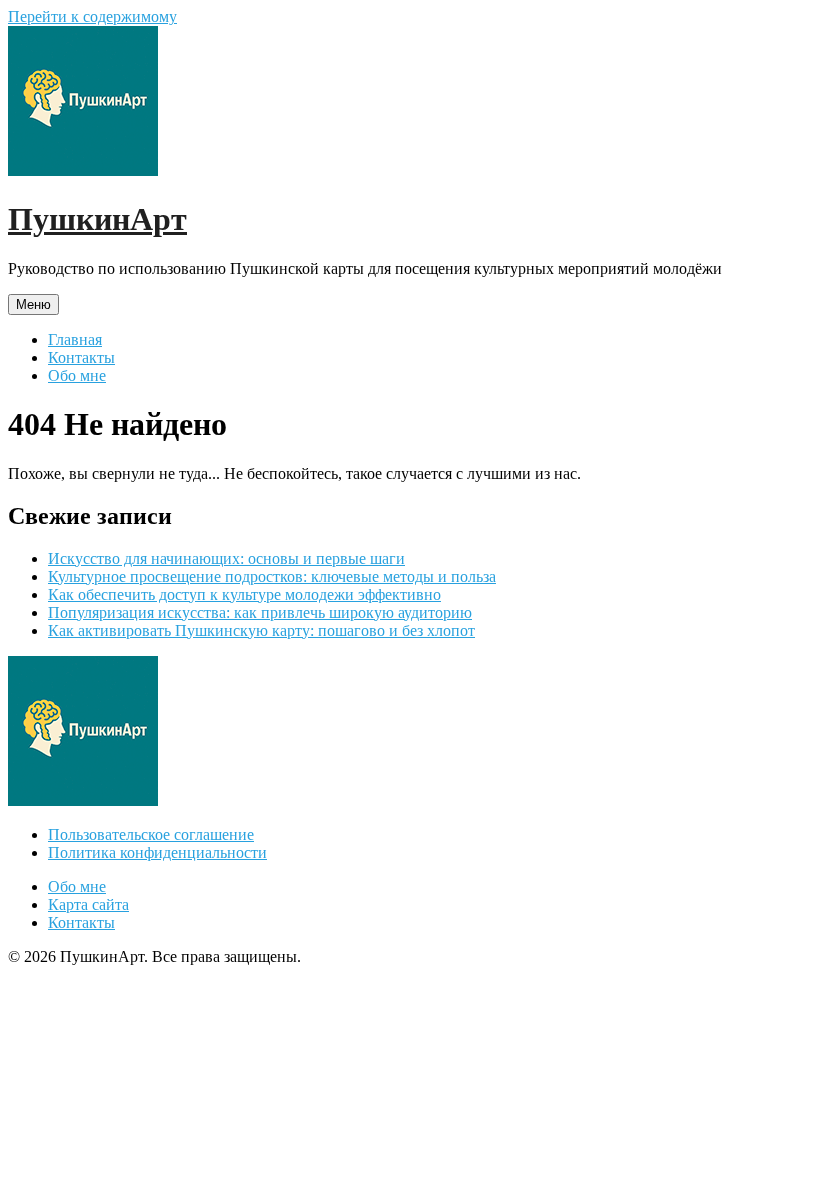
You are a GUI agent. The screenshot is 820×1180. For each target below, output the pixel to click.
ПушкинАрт (97, 219)
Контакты (81, 357)
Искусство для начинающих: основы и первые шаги (226, 558)
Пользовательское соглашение (151, 834)
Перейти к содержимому (92, 16)
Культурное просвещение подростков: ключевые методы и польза (272, 576)
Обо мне (77, 375)
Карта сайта (88, 904)
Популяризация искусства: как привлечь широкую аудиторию (260, 612)
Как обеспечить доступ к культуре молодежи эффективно (244, 594)
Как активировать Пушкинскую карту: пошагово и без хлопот (261, 630)
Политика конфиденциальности (157, 852)
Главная (75, 339)
